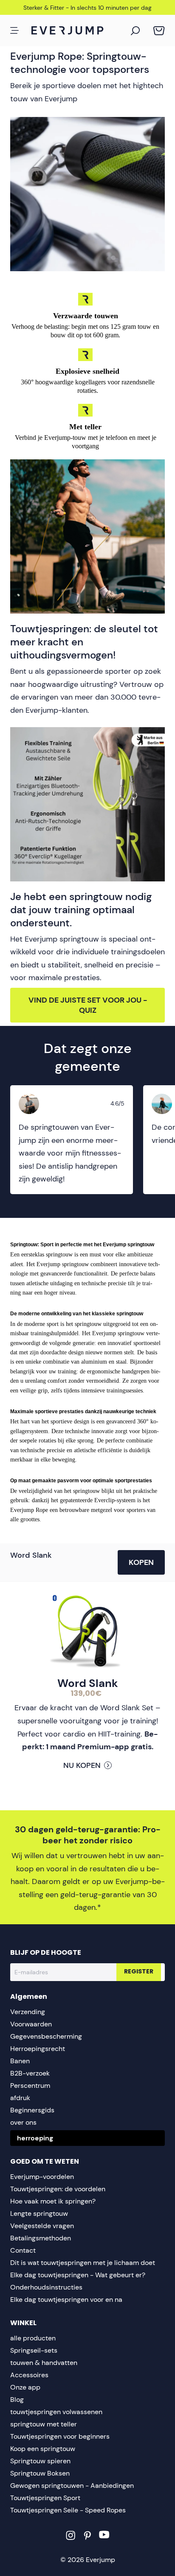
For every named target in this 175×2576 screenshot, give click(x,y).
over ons (23, 2122)
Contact (23, 2250)
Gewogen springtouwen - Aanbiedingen (72, 2486)
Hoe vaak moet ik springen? (53, 2201)
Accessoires (29, 2375)
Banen (20, 2061)
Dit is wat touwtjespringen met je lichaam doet (83, 2263)
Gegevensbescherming (46, 2036)
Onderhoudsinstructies (46, 2287)
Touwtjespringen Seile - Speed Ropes (68, 2510)
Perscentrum (30, 2086)
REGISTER (139, 1972)
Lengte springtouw (39, 2213)
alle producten (33, 2338)
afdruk (20, 2098)
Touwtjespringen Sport (45, 2498)
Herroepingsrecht (38, 2049)
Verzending (28, 2012)
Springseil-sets (34, 2350)
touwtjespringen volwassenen (56, 2412)
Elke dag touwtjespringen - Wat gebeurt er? (78, 2275)
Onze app (25, 2387)
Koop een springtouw (43, 2449)
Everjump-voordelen (42, 2177)
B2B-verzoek (30, 2073)
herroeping (35, 2138)
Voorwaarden (31, 2024)
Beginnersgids (32, 2110)
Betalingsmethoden (41, 2238)
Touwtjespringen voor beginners (60, 2436)
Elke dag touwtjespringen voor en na (66, 2300)
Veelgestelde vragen (42, 2226)
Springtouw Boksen (40, 2473)
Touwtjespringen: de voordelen (58, 2189)
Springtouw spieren (40, 2461)
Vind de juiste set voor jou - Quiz (88, 1005)
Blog (17, 2400)
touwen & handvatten (44, 2363)
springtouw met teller (44, 2424)
